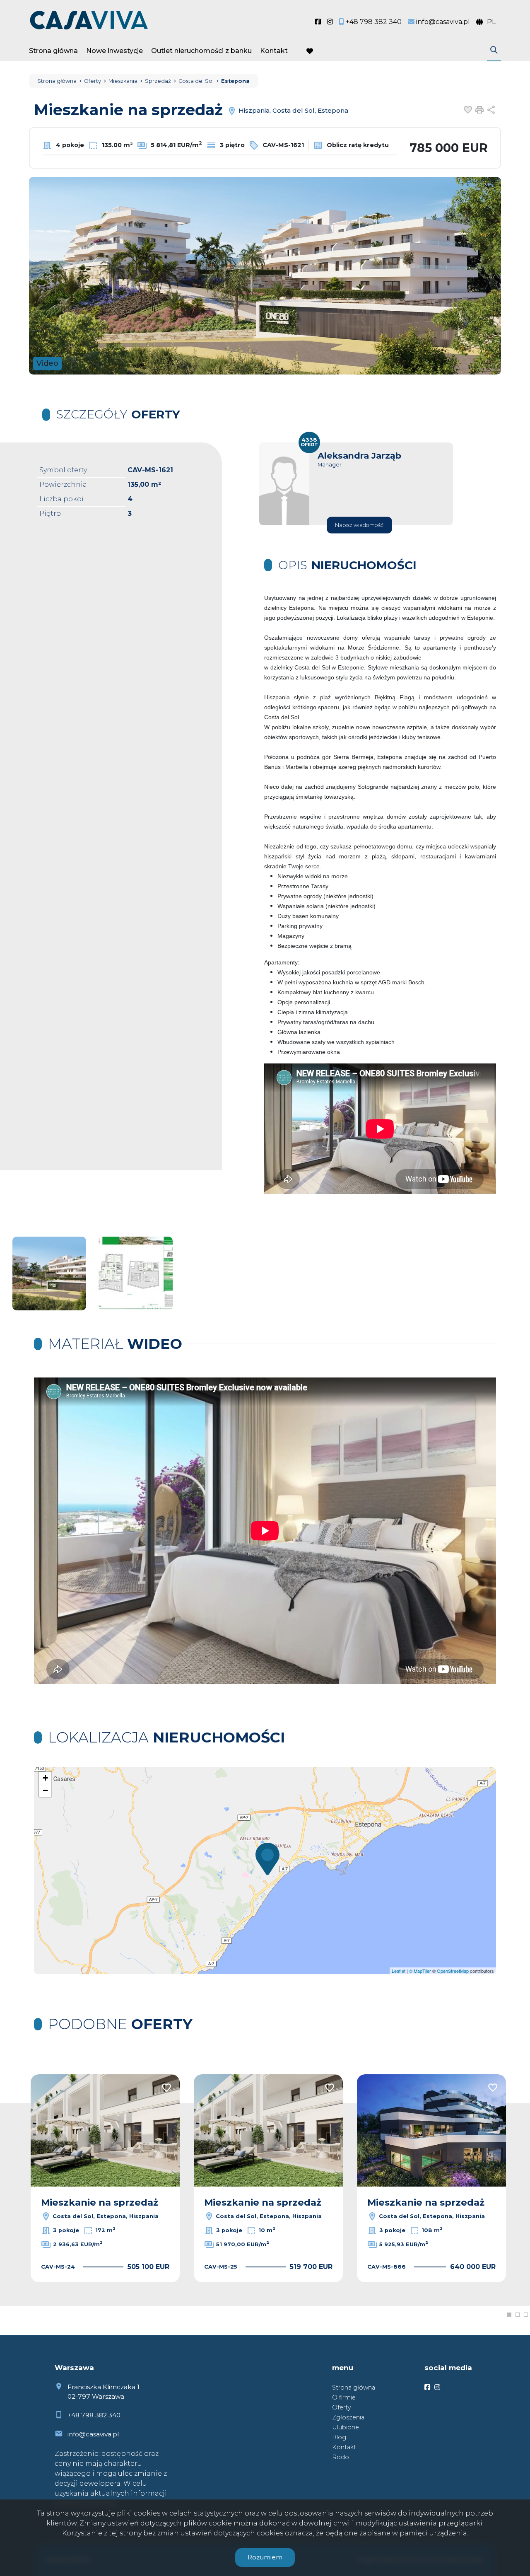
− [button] (45, 1790)
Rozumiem (265, 2557)
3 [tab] (526, 2315)
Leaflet (399, 1971)
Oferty (342, 2407)
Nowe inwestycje (114, 51)
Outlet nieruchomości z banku (201, 51)
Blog (339, 2437)
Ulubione (346, 2427)
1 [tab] (509, 2315)
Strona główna (53, 51)
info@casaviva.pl (93, 2434)
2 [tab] (518, 2315)
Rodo (341, 2457)
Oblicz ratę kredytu (357, 145)
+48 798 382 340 (94, 2415)
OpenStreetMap (453, 1971)
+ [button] (45, 1778)
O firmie (344, 2397)
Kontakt (274, 51)
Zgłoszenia (348, 2417)
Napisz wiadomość (359, 525)
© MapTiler (420, 1971)
